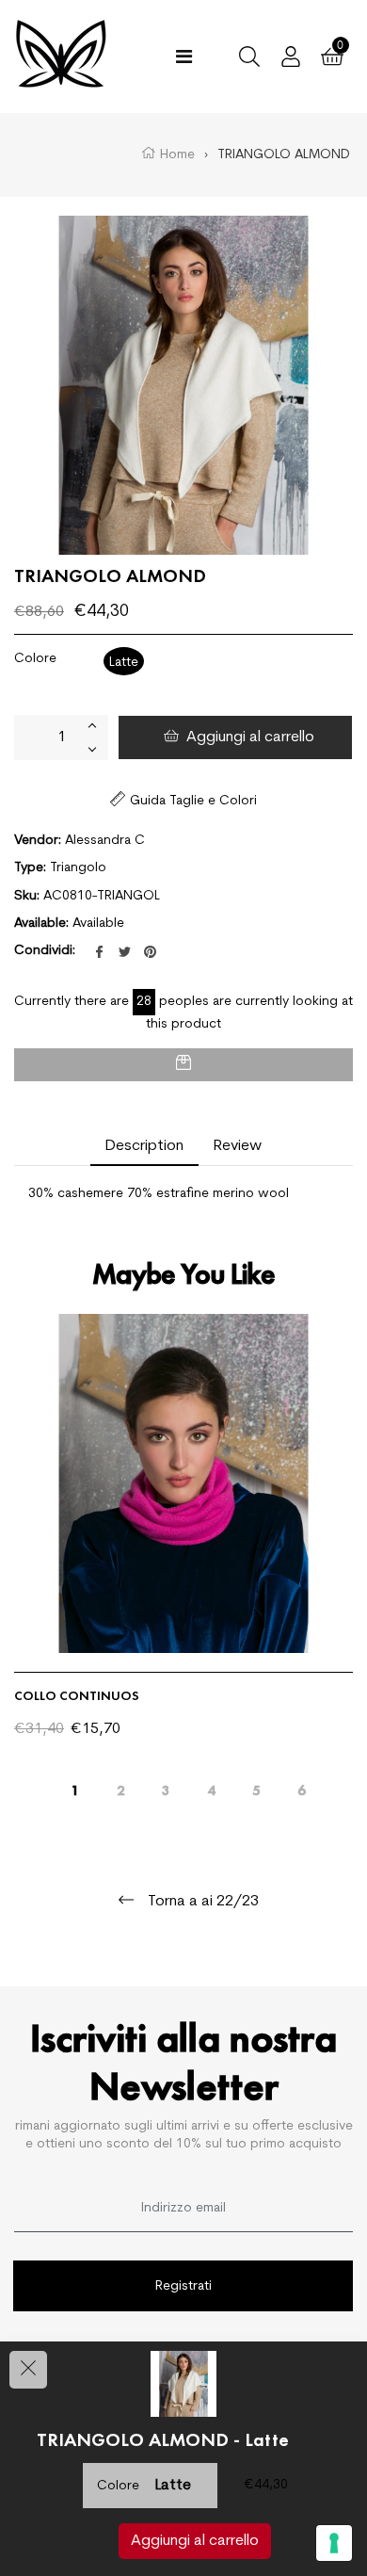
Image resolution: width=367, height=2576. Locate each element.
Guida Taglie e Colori (193, 801)
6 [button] (302, 1786)
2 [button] (121, 1786)
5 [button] (256, 1786)
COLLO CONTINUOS (77, 1695)
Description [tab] (144, 1146)
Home (176, 155)
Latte (124, 663)
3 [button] (166, 1786)
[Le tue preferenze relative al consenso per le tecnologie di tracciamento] (334, 2543)
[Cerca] (249, 57)
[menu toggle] (184, 57)
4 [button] (211, 1786)
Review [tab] (238, 1146)
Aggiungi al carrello (195, 2541)
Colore (35, 659)
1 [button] (76, 1786)
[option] (183, 1550)
